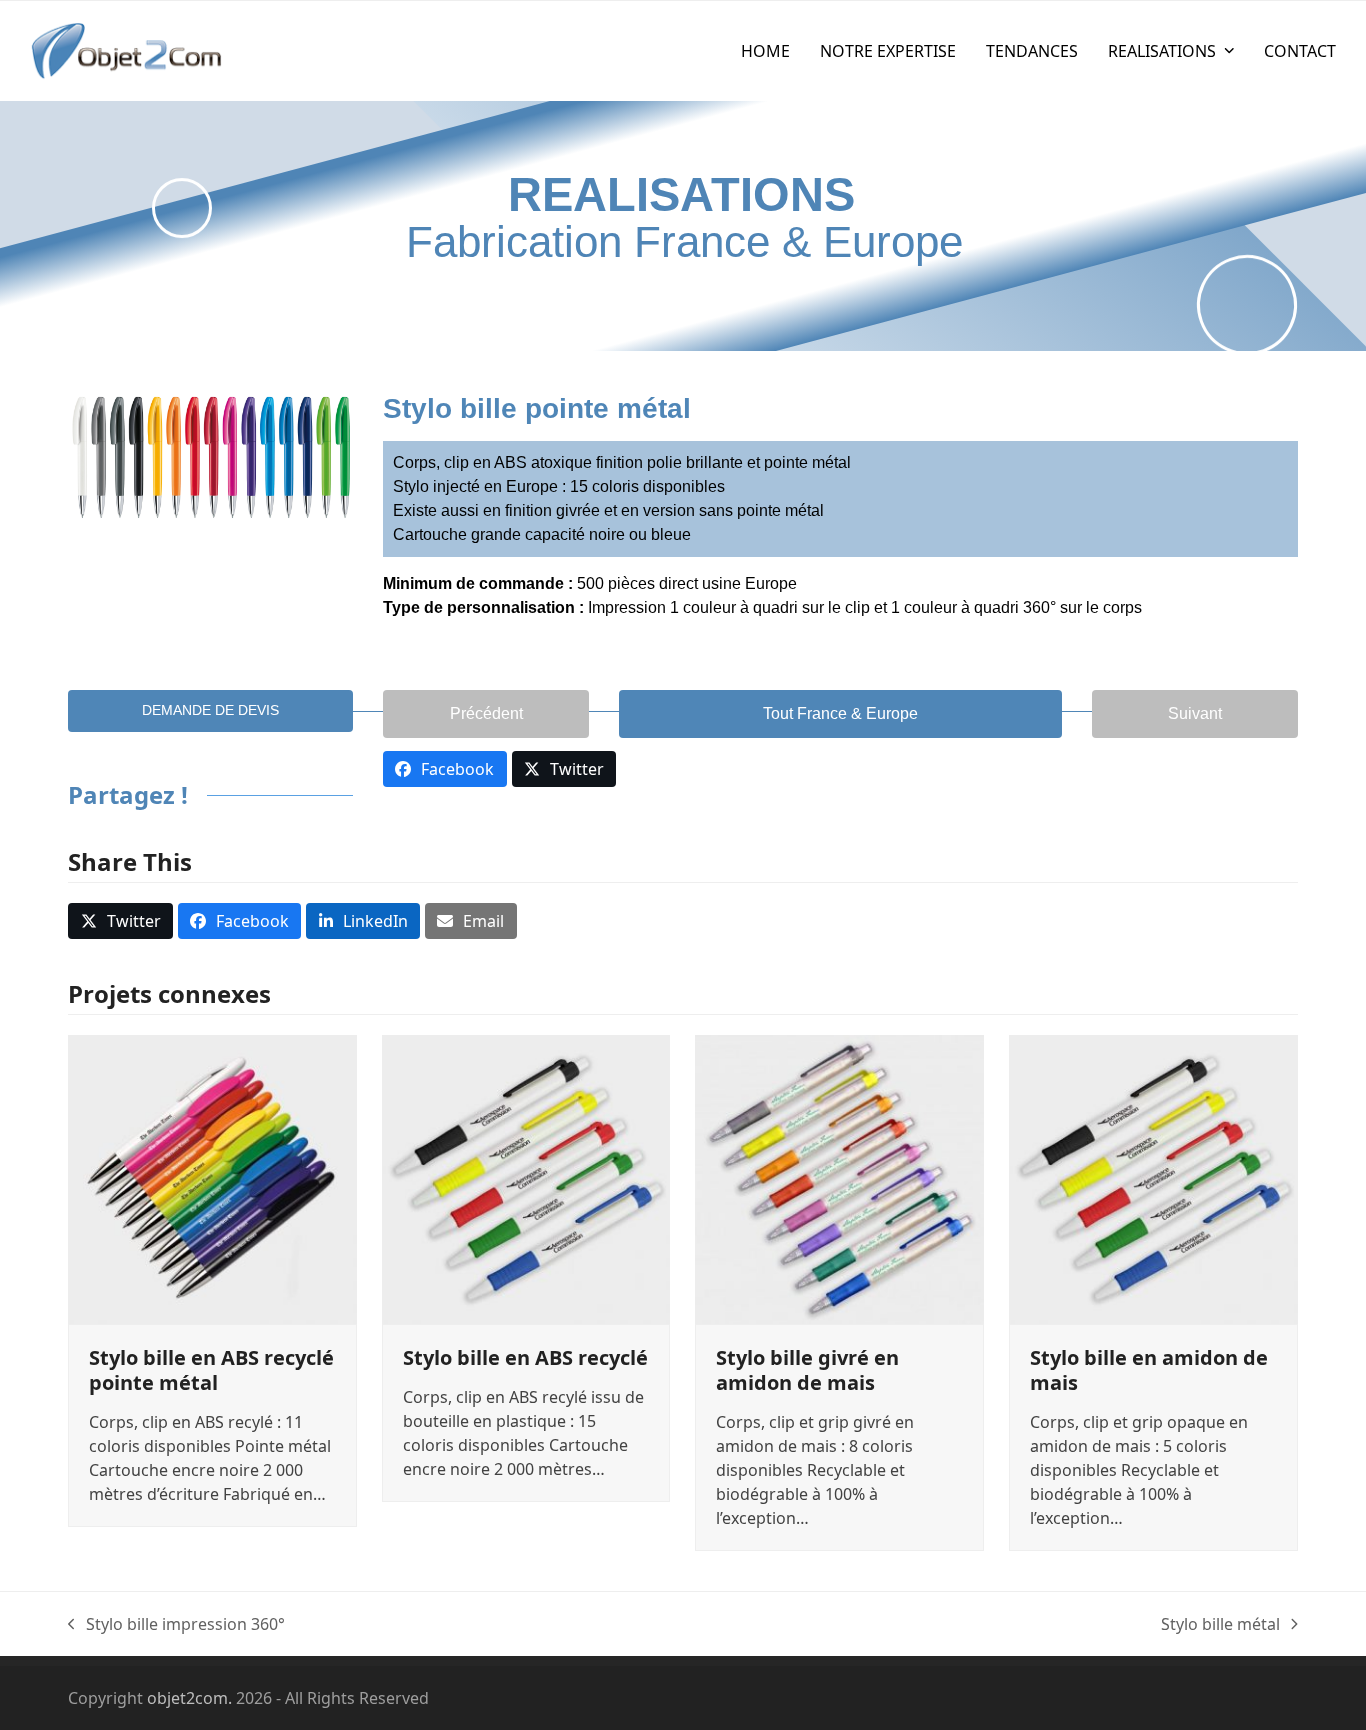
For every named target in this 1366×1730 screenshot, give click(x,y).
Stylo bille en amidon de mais (1149, 1370)
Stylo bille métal (1220, 1624)
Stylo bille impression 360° (176, 1624)
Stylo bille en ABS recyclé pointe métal (211, 1370)
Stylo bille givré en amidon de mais (807, 1370)
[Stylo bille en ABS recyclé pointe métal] (212, 1178)
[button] (120, 921)
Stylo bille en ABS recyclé (525, 1357)
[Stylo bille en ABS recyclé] (526, 1178)
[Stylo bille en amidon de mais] (1153, 1178)
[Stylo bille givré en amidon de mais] (839, 1178)
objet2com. (189, 1698)
